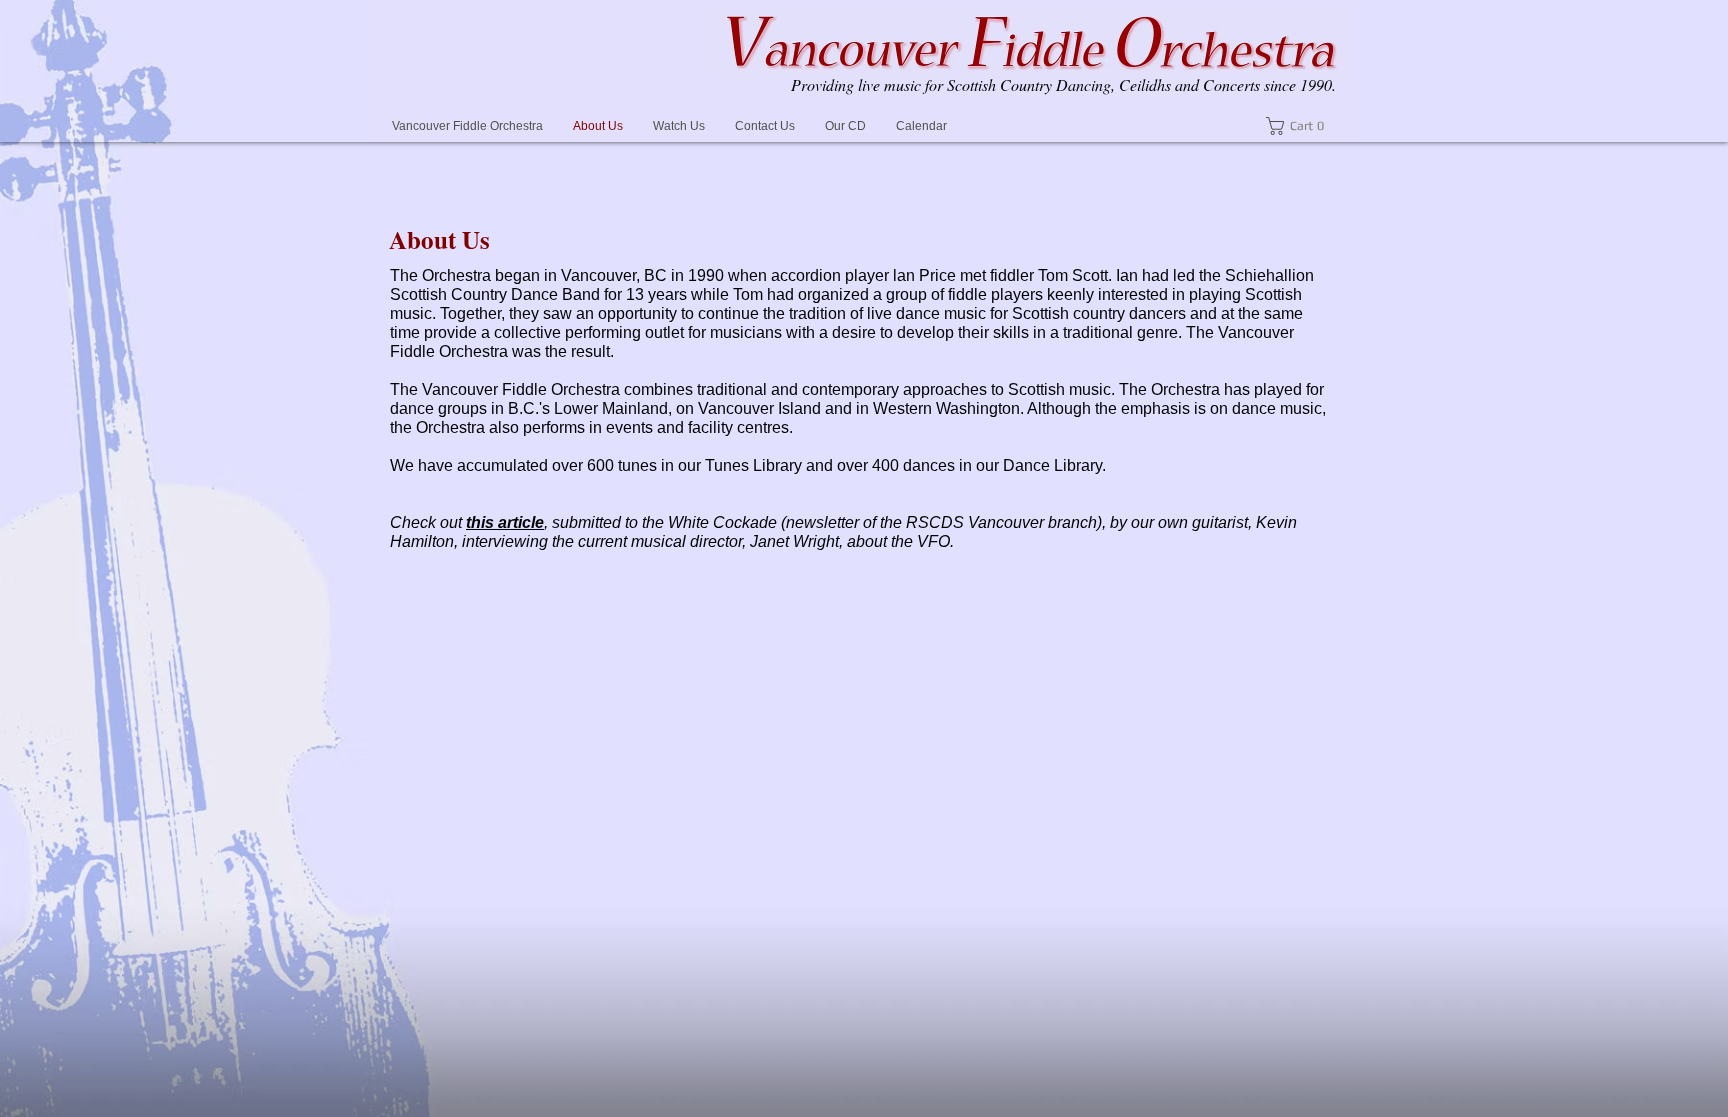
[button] (1301, 126)
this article (505, 522)
